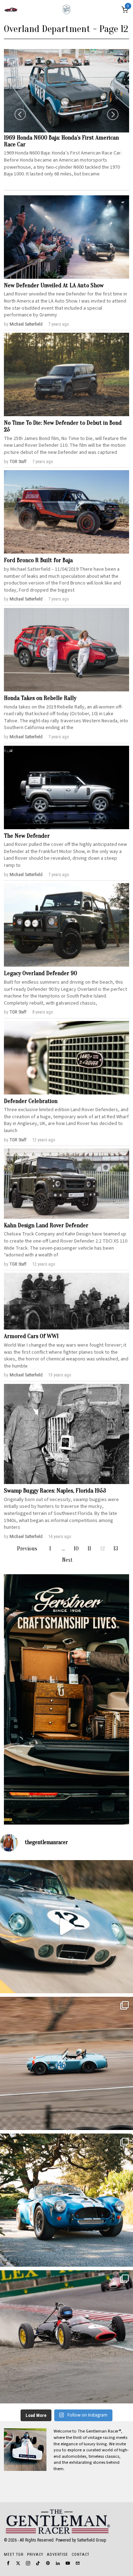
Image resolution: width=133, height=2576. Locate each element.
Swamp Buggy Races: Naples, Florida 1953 (55, 1491)
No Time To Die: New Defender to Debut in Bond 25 (63, 426)
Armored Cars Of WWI (31, 1336)
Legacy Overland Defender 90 (40, 973)
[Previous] (20, 114)
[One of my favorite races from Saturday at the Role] (66, 2337)
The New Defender (27, 836)
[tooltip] (8, 2563)
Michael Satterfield (26, 324)
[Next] (113, 114)
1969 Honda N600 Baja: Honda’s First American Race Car (61, 141)
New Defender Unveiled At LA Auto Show (54, 286)
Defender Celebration (31, 1101)
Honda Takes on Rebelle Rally (40, 698)
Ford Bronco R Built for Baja (38, 560)
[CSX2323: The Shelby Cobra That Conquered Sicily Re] (66, 2063)
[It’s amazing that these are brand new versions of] (66, 2200)
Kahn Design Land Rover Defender (46, 1225)
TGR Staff (18, 461)
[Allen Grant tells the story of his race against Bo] (66, 1927)
